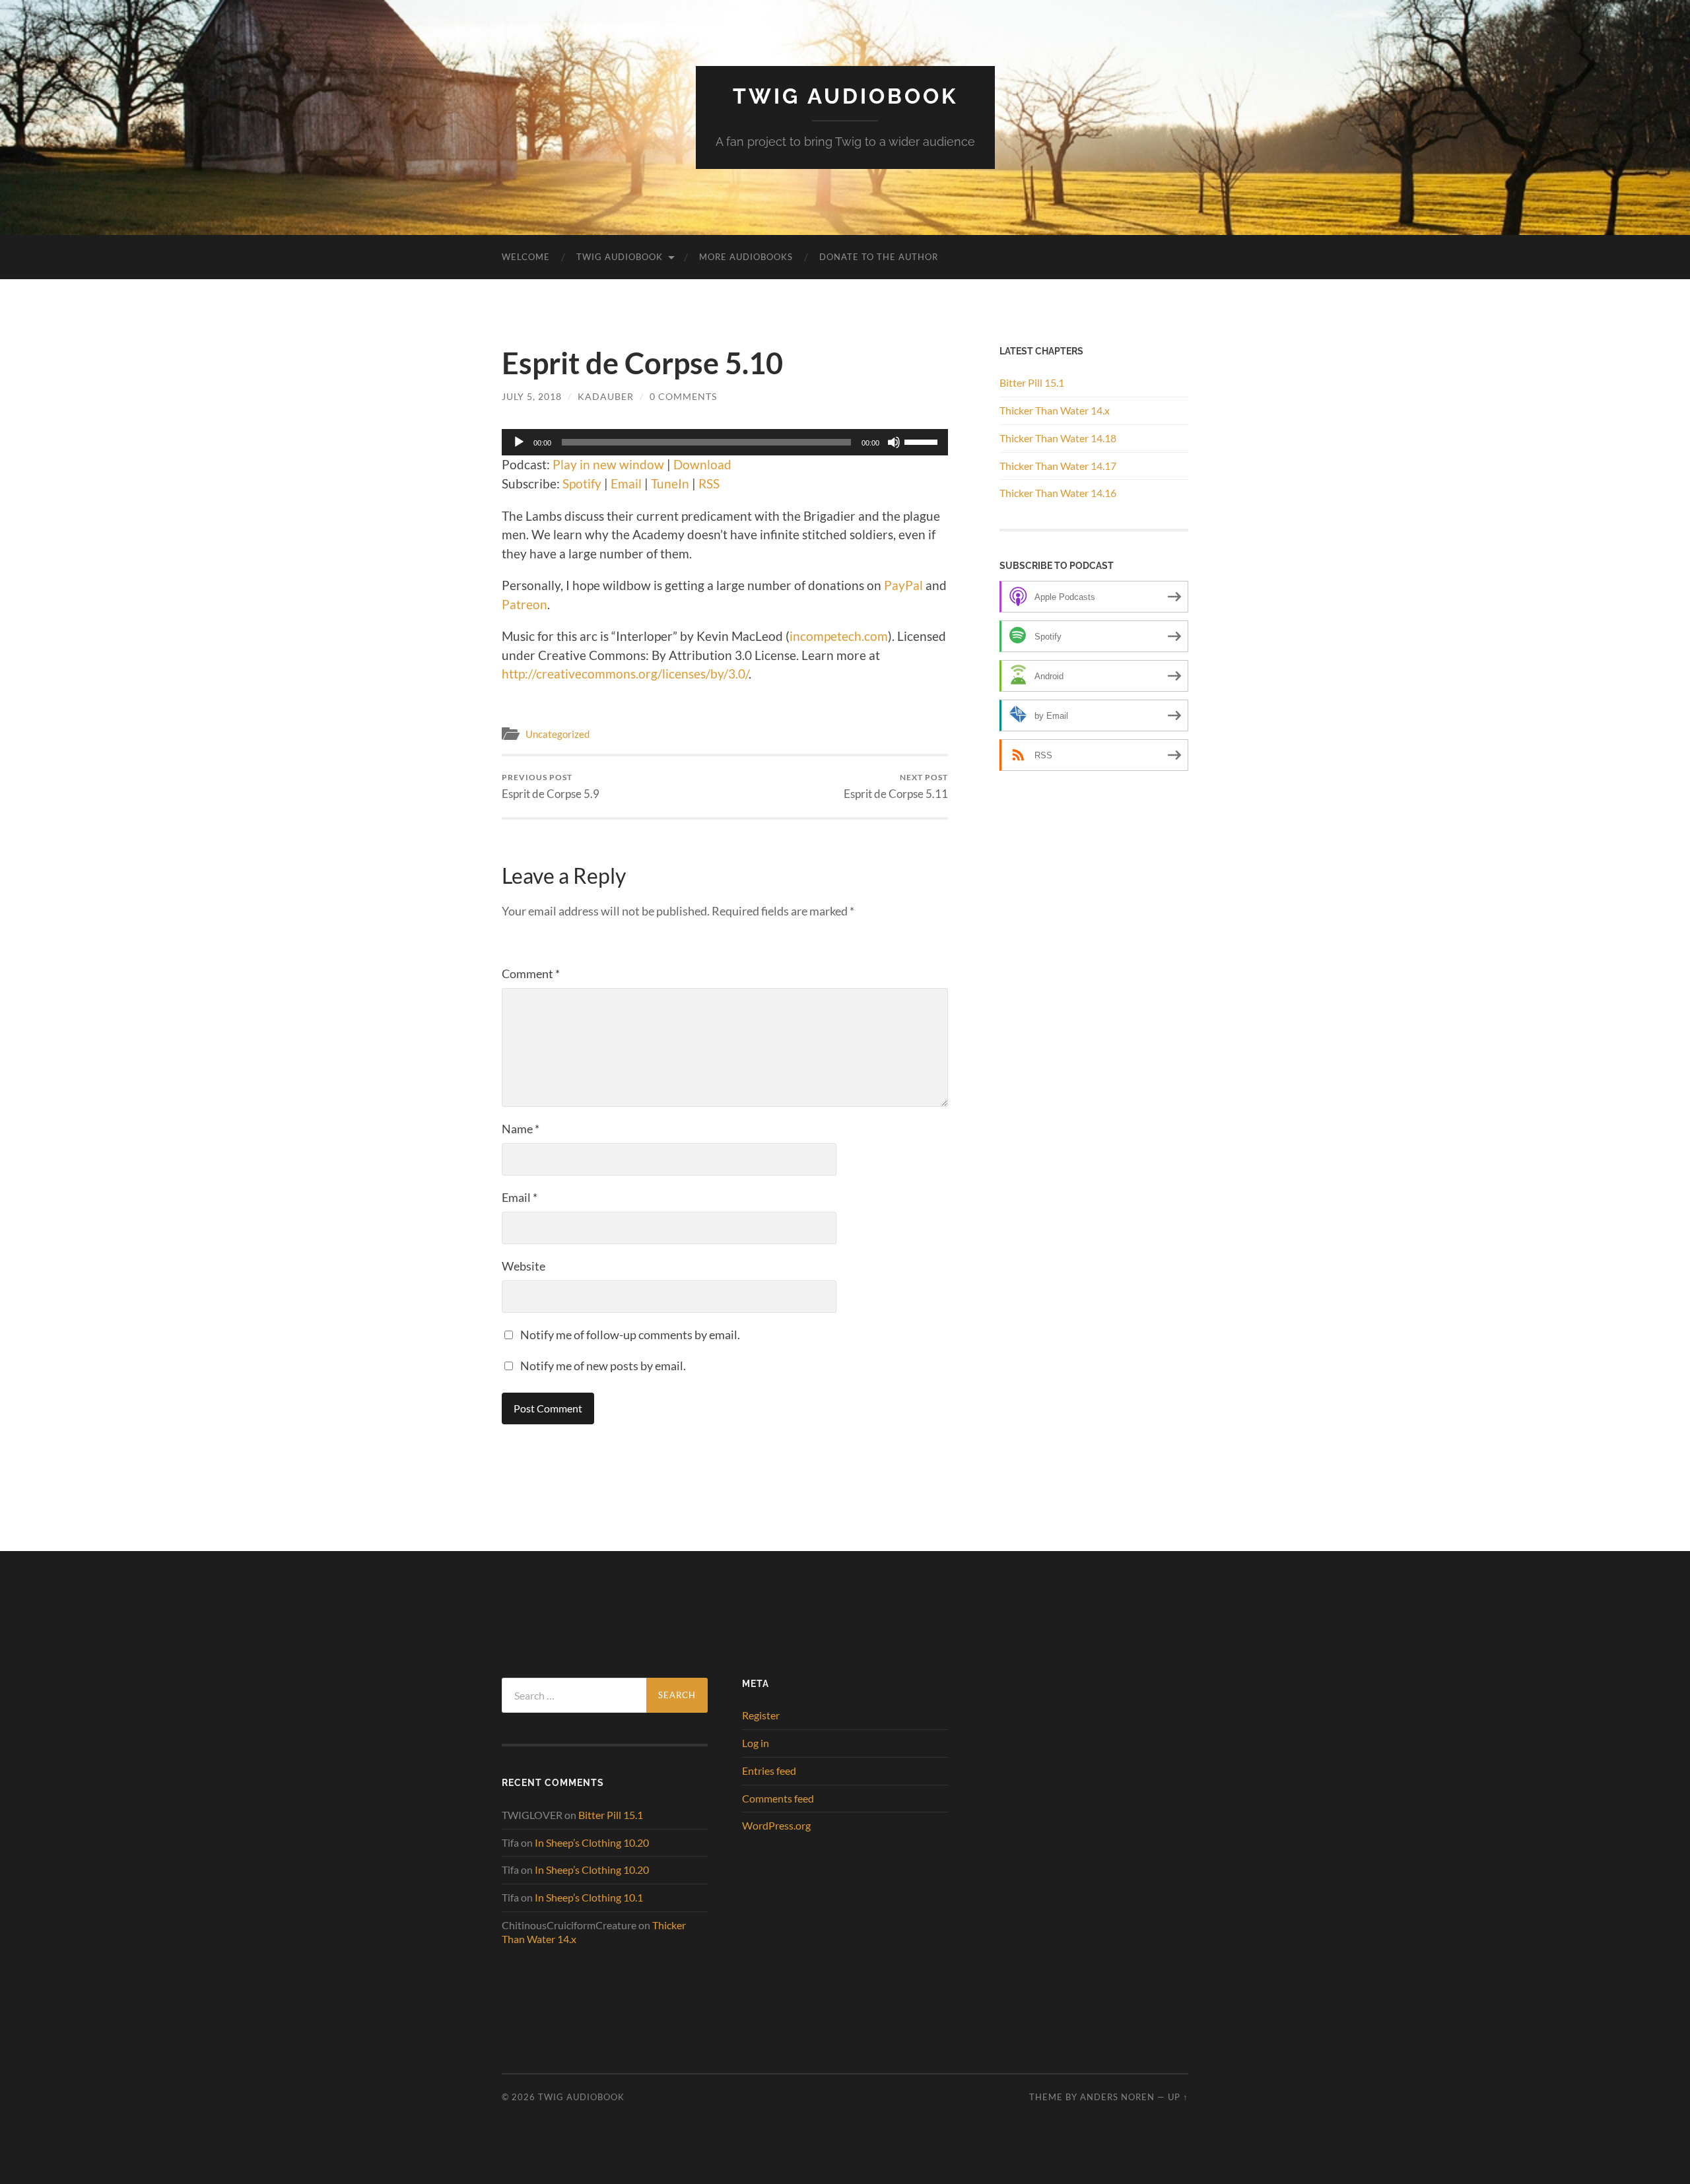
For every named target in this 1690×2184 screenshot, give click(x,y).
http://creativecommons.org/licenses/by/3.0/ (625, 674)
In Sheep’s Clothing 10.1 (589, 1897)
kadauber (606, 396)
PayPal (903, 585)
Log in (756, 1743)
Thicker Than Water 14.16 (1058, 493)
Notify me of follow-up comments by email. (630, 1335)
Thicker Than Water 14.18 (1058, 438)
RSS (709, 483)
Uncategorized (558, 734)
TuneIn (670, 483)
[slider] (923, 441)
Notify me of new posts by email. (603, 1366)
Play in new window (608, 464)
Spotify (582, 483)
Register (761, 1715)
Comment (531, 974)
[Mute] (894, 442)
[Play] (519, 442)
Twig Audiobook (845, 96)
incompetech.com (839, 636)
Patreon (524, 604)
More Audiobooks (746, 257)
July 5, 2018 (532, 396)
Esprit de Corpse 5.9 (551, 786)
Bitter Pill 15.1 (1032, 382)
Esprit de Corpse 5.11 (896, 786)
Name (521, 1129)
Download (702, 464)
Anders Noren (1117, 2097)
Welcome (526, 257)
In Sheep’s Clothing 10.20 (592, 1842)
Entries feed (769, 1770)
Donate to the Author (879, 257)
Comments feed (778, 1798)
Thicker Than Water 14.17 (1058, 466)
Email (626, 483)
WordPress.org (776, 1825)
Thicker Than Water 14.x (1055, 410)
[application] (725, 442)
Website (524, 1266)
